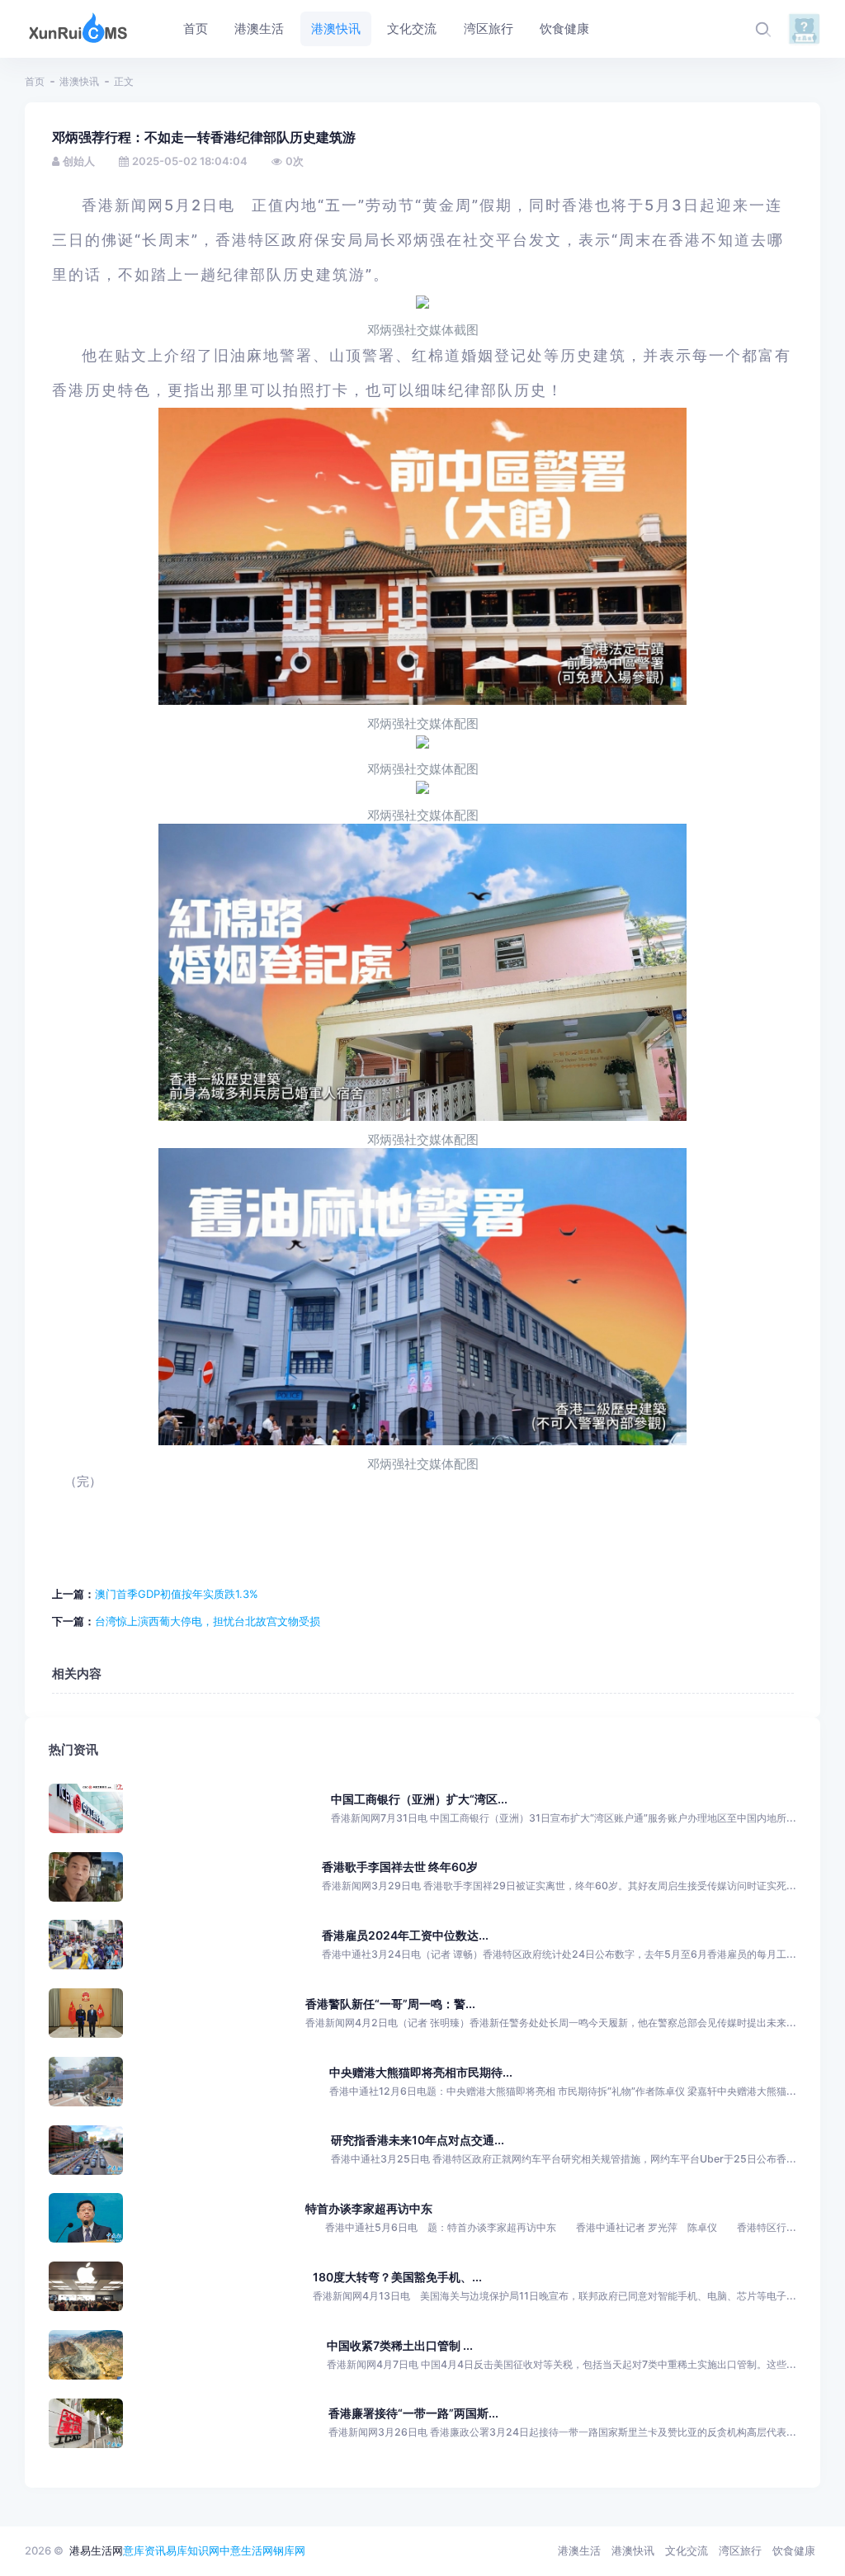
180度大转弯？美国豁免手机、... (397, 2277)
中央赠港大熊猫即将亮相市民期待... (421, 2072)
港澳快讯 (79, 81)
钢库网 (289, 2550)
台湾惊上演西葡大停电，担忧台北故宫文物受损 (208, 1621)
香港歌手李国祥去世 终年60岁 (400, 1867)
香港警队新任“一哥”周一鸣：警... (390, 2004)
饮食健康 (794, 2550)
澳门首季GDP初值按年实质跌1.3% (177, 1594)
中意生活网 (246, 2550)
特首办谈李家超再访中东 (369, 2208)
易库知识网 (193, 2550)
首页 (35, 81)
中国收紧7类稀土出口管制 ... (400, 2345)
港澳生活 (579, 2550)
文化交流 (687, 2550)
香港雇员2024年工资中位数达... (405, 1935)
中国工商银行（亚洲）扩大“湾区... (419, 1799)
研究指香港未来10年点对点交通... (418, 2140)
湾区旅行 (740, 2550)
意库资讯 (144, 2550)
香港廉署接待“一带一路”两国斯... (413, 2413)
